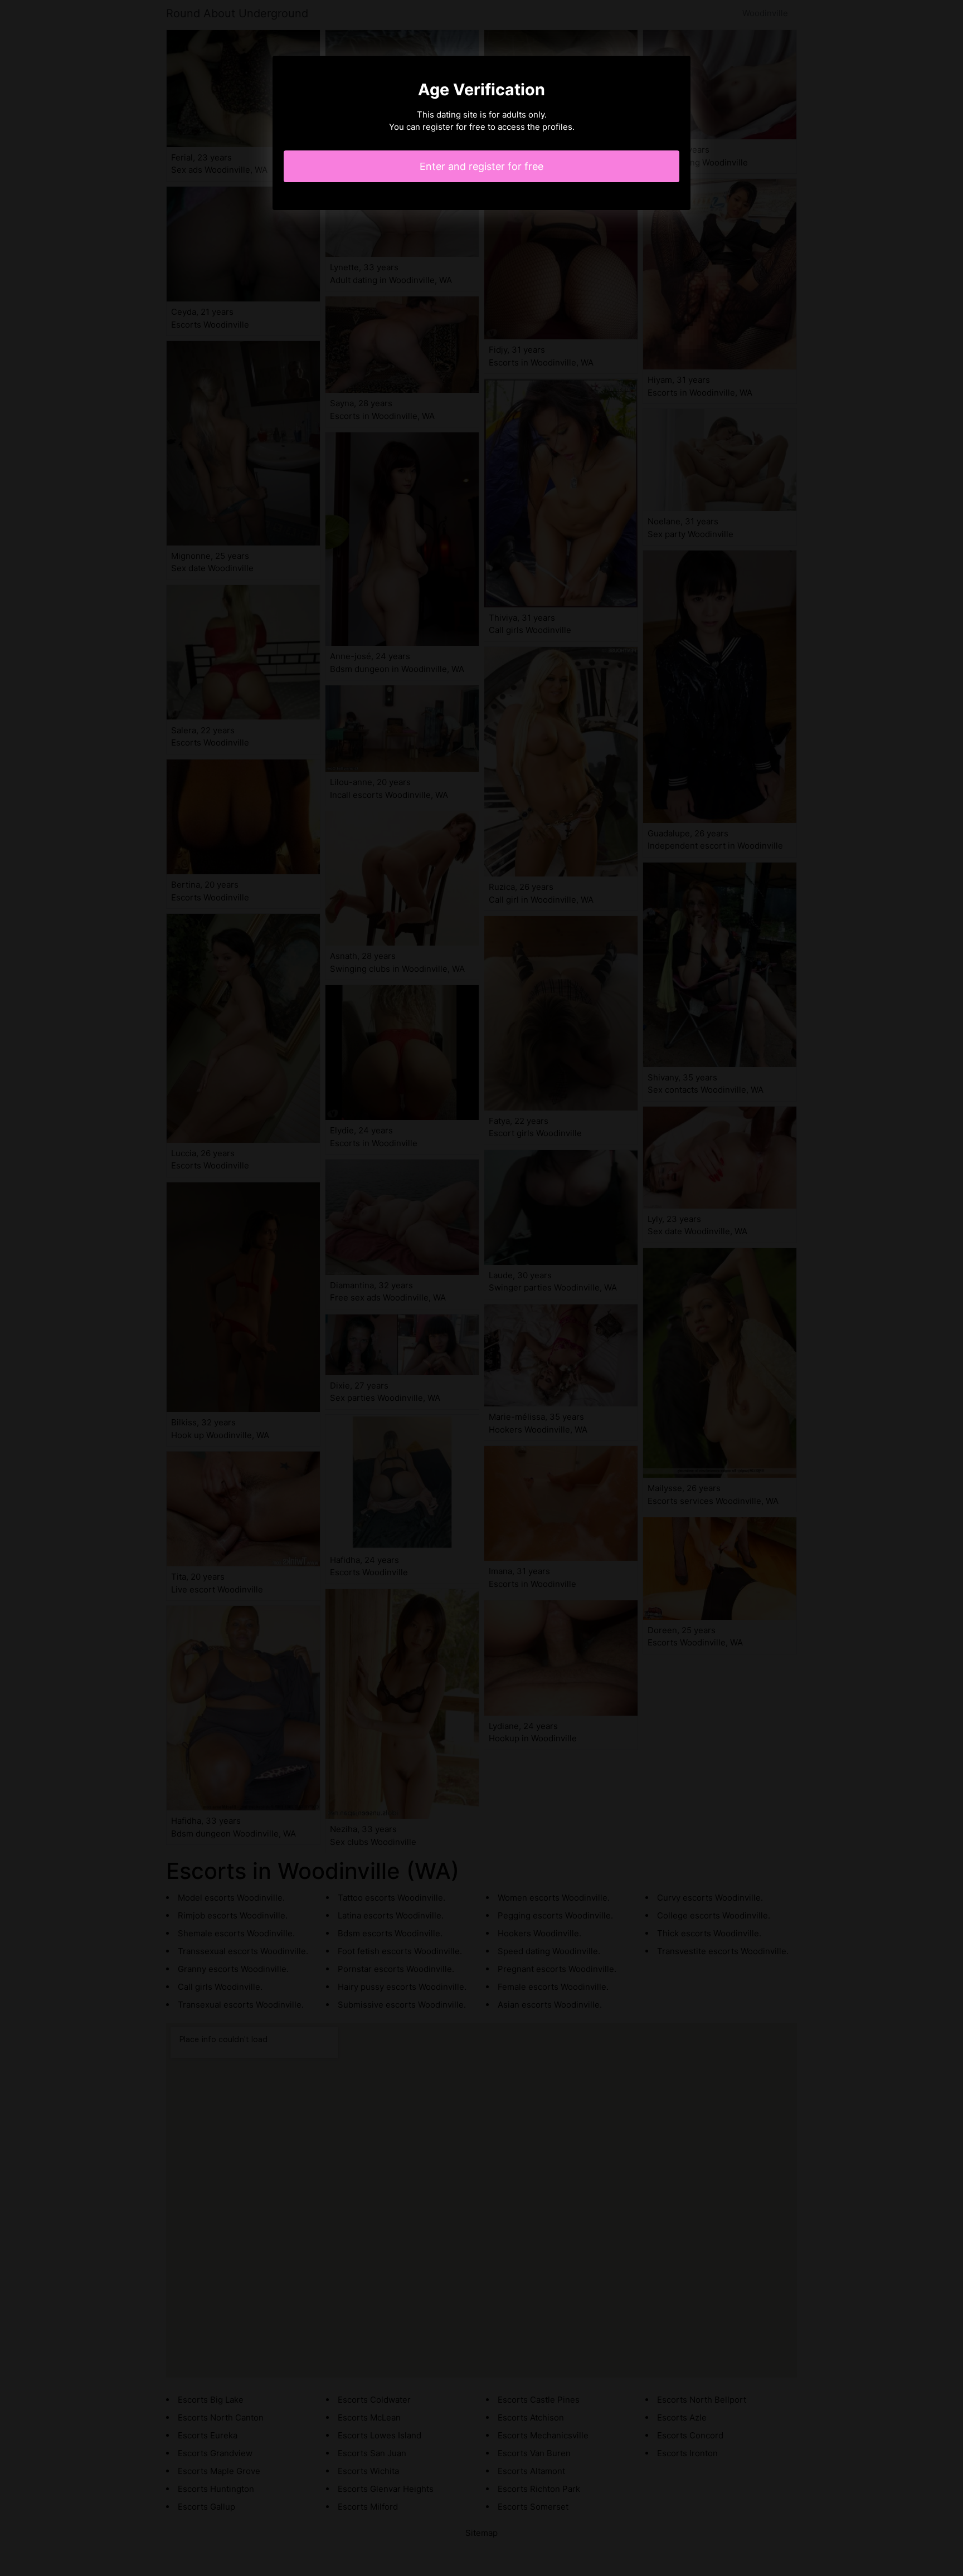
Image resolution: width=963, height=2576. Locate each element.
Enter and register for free (481, 166)
